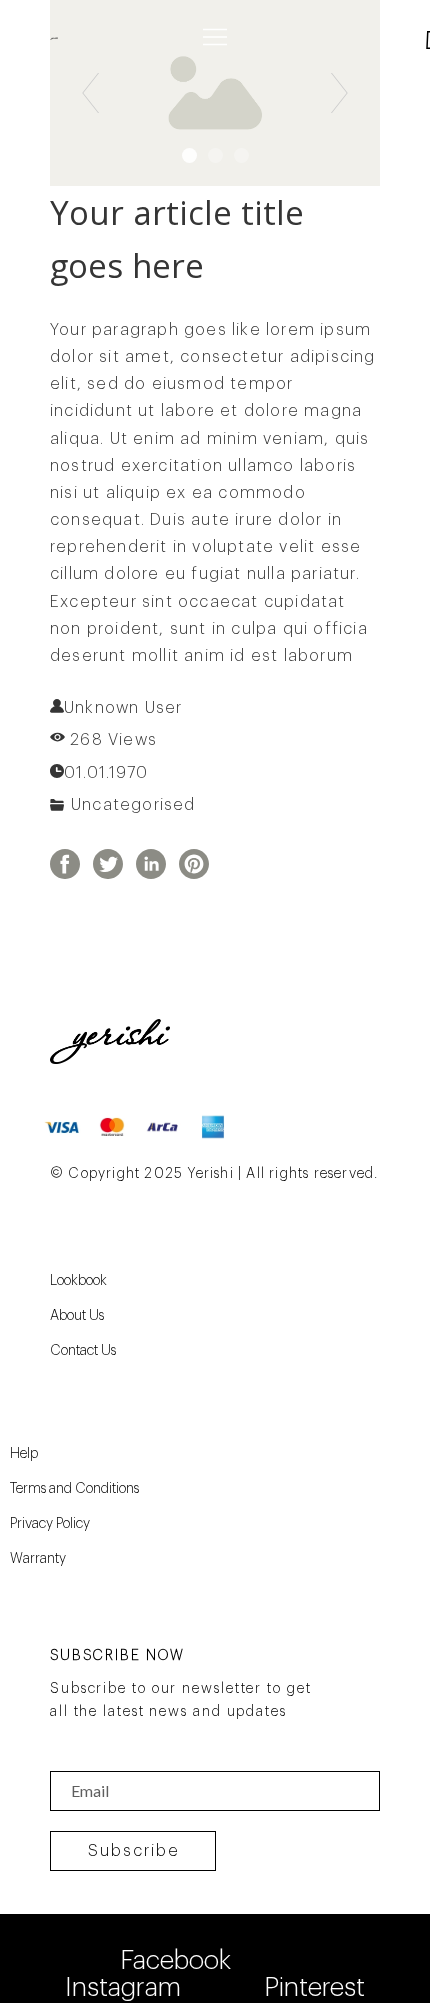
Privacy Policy (50, 1524)
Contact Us (83, 1351)
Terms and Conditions (74, 1489)
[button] (215, 37)
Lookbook (78, 1281)
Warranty (38, 1559)
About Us (77, 1316)
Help (24, 1454)
